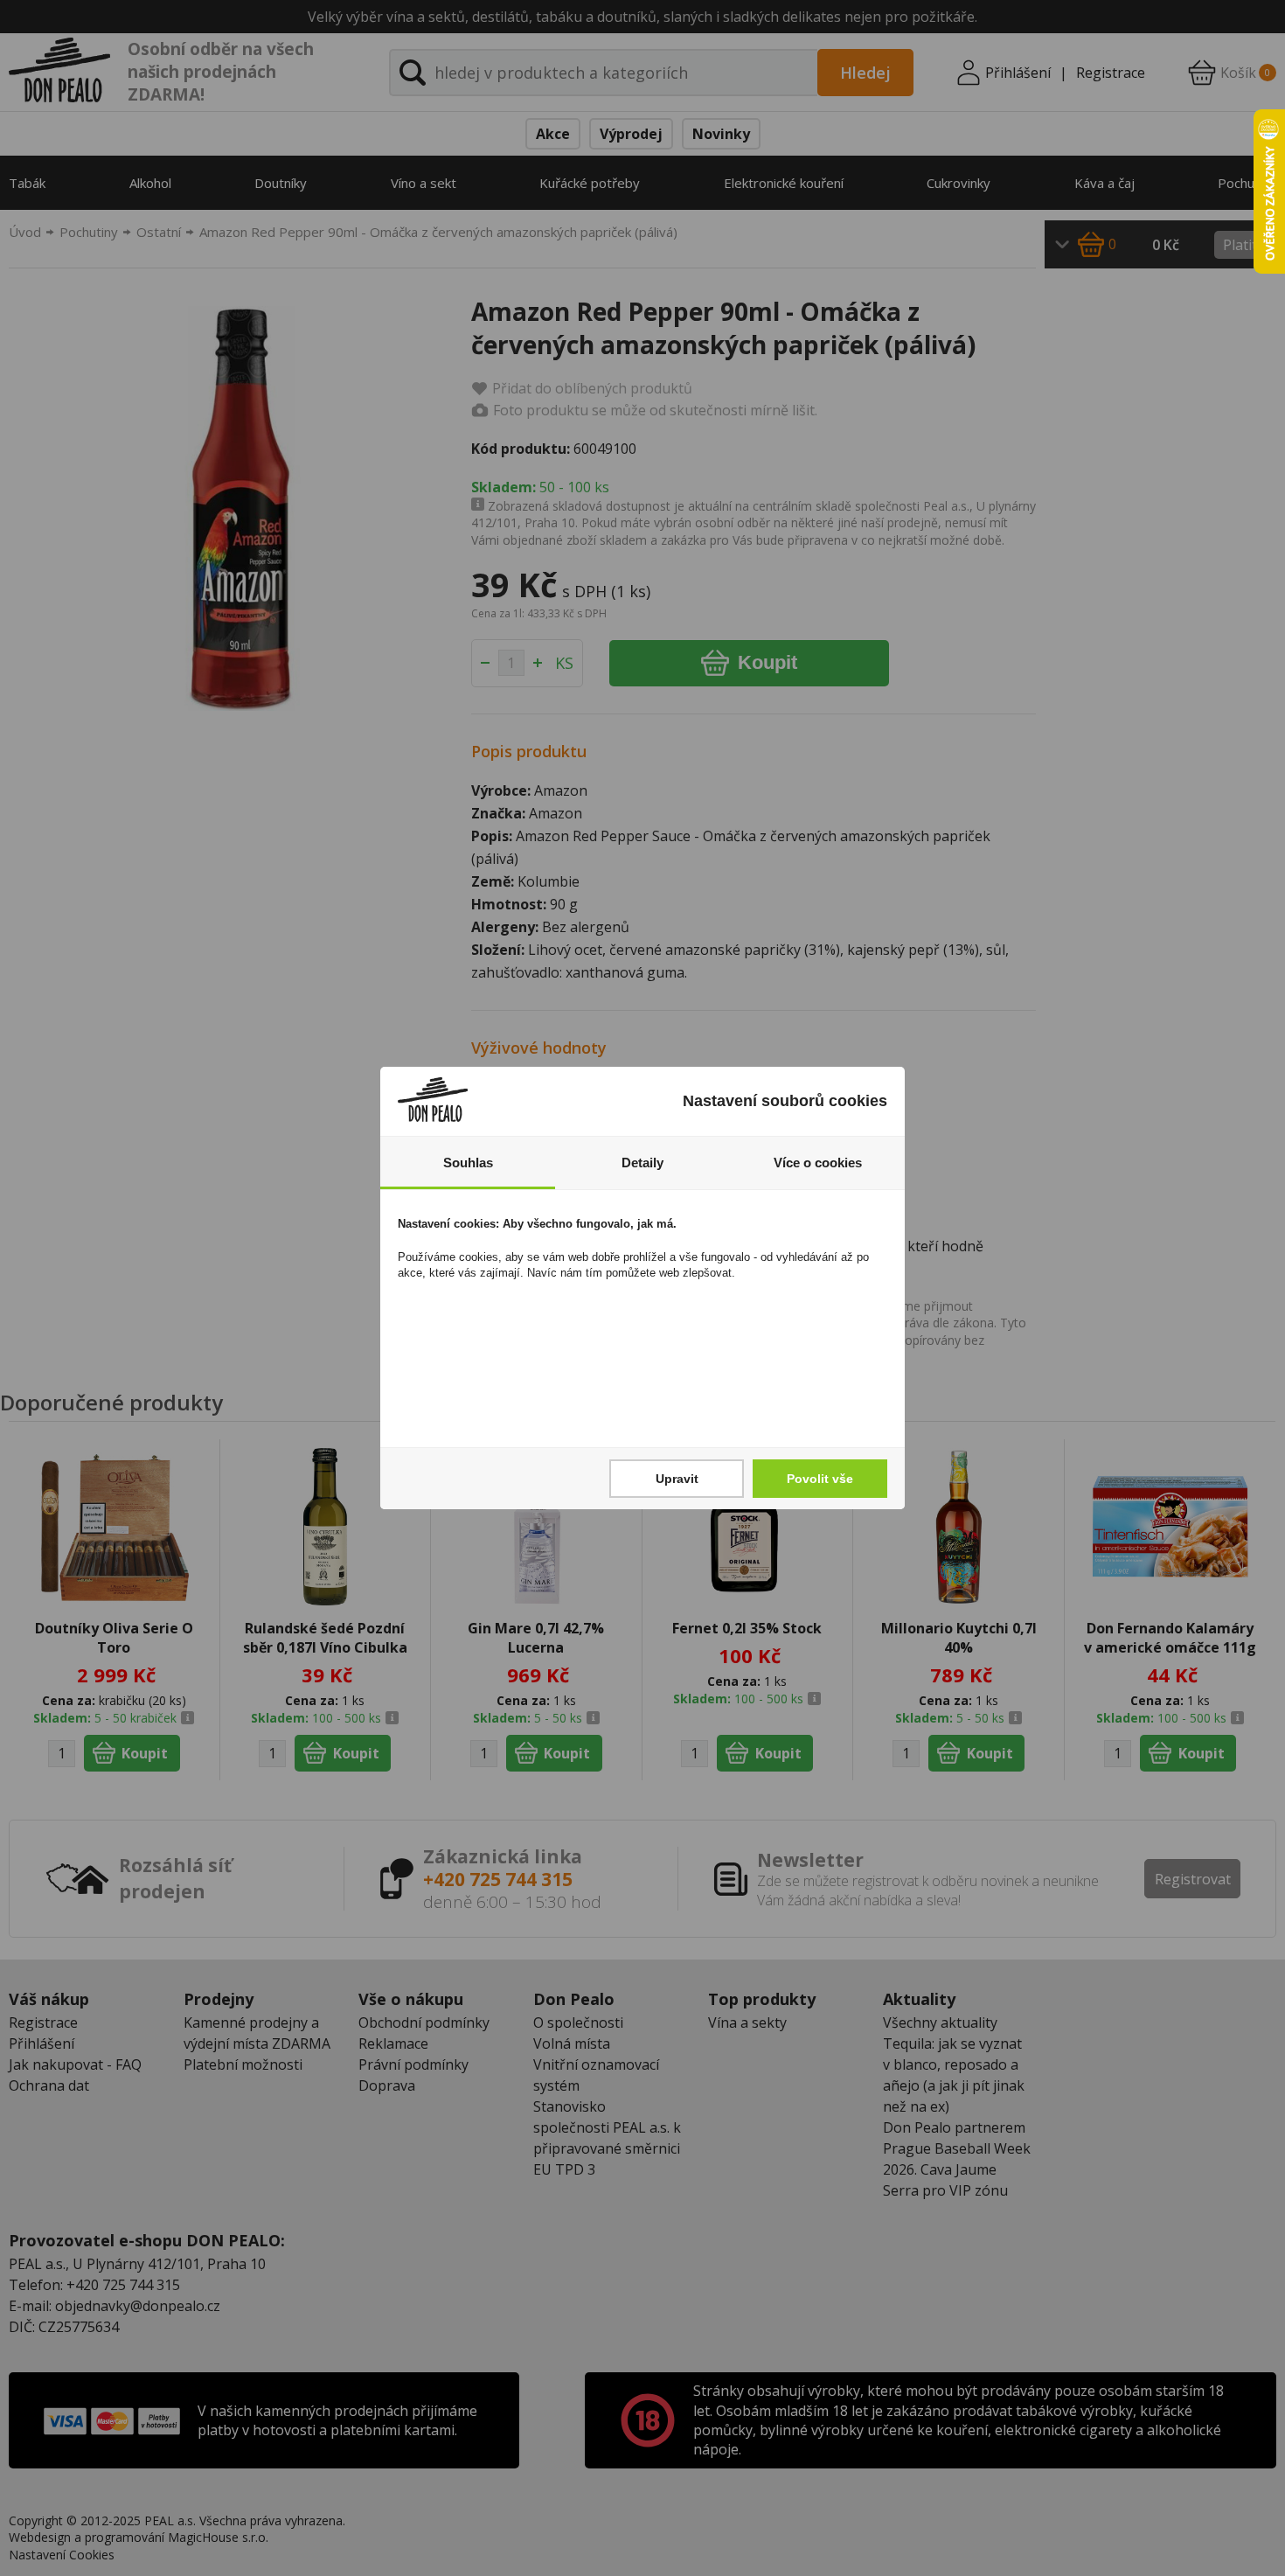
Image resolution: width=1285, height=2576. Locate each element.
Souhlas (468, 1163)
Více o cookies (818, 1163)
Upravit (677, 1479)
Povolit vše (820, 1479)
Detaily (642, 1163)
